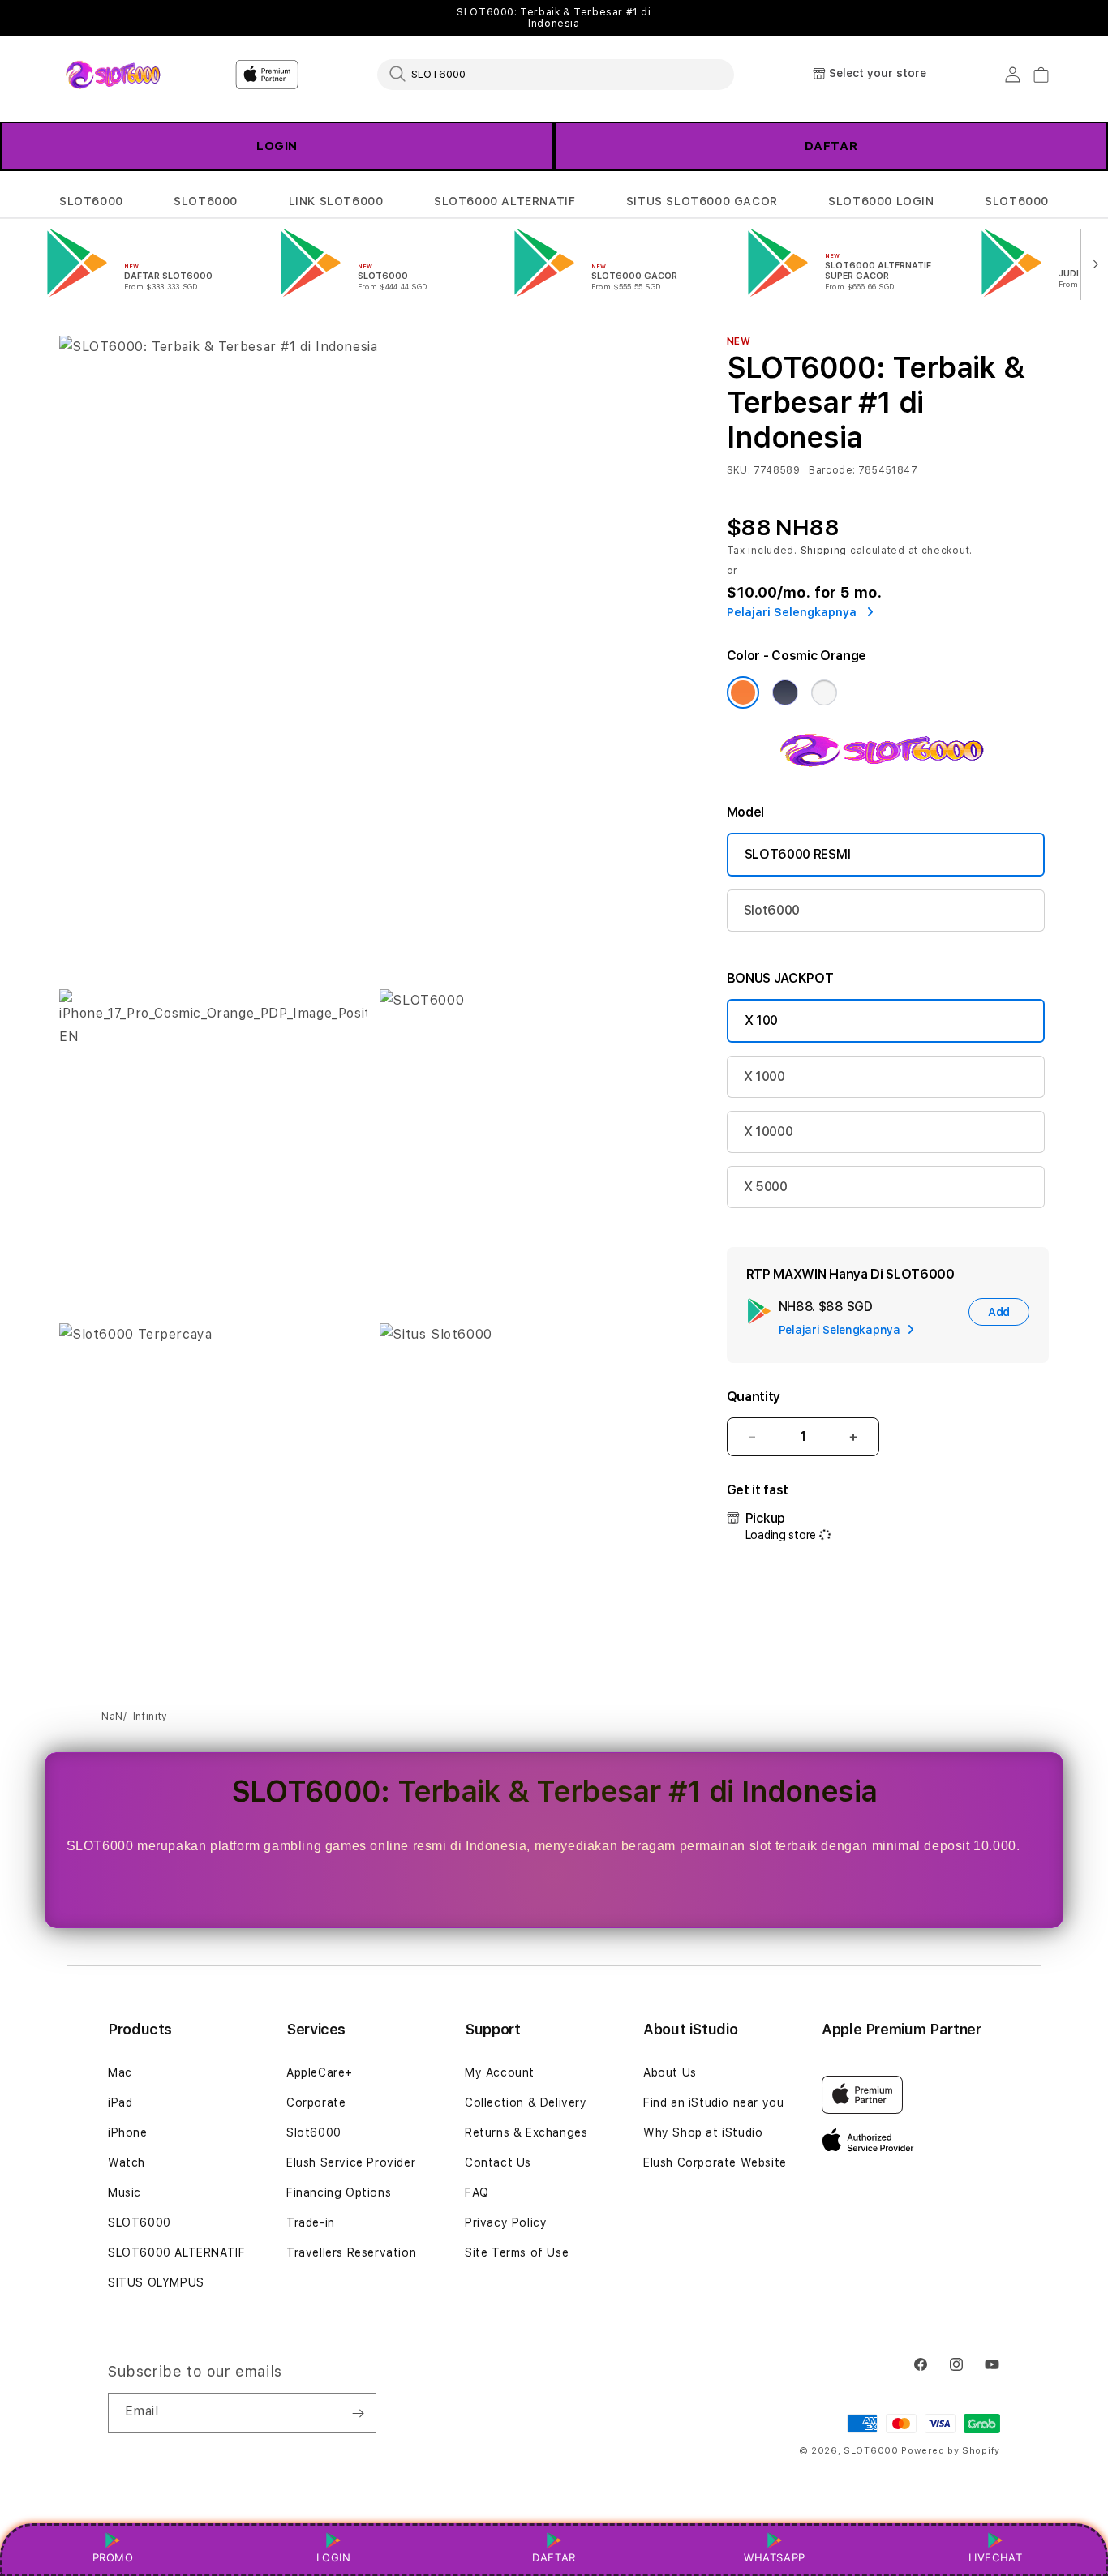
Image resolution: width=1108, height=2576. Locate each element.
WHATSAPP (775, 2557)
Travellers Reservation (351, 2252)
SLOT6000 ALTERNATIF (505, 201)
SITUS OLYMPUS (156, 2282)
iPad (120, 2102)
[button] (91, 201)
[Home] (116, 74)
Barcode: (832, 470)
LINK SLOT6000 (336, 201)
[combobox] (556, 74)
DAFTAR (831, 146)
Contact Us (498, 2162)
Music (125, 2192)
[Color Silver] (824, 692)
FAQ (477, 2192)
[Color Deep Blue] (785, 692)
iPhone (128, 2132)
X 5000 (766, 1187)
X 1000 (764, 1076)
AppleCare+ (320, 2072)
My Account (500, 2072)
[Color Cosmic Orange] (743, 692)
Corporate (316, 2102)
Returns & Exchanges (526, 2132)
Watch (127, 2162)
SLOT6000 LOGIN (881, 201)
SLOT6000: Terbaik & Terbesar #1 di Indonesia (554, 18)
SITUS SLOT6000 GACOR (702, 201)
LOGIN (277, 146)
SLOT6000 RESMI (798, 854)
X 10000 (769, 1132)
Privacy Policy (506, 2222)
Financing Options (339, 2192)
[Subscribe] (358, 2413)
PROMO (113, 2557)
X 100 (761, 1020)
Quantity (754, 1397)
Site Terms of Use (517, 2252)
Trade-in (311, 2222)
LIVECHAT (996, 2557)
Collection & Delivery (526, 2102)
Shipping (824, 551)
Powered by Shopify (951, 2451)
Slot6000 (772, 910)
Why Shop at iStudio (703, 2132)
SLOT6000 (91, 201)
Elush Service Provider (351, 2162)
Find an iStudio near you (713, 2102)
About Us (670, 2072)
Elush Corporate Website (715, 2162)
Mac (120, 2072)
